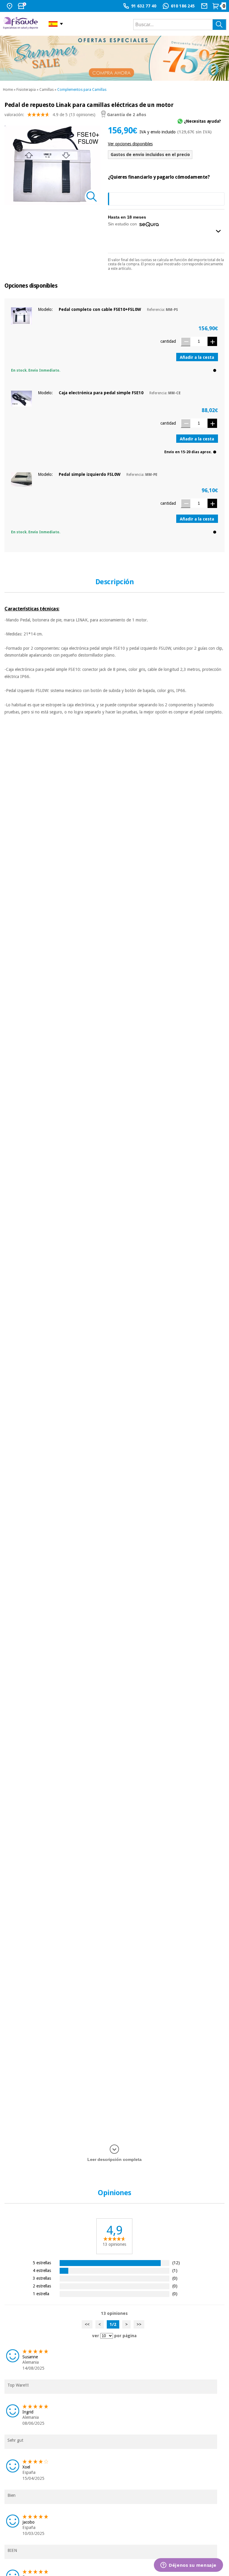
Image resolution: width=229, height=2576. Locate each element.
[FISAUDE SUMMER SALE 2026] (114, 58)
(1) (175, 2270)
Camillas (47, 90)
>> (139, 2324)
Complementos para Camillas (82, 90)
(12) (176, 2263)
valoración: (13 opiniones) (50, 115)
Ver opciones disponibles (130, 144)
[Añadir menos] (185, 342)
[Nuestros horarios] (23, 6)
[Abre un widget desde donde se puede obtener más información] (188, 2566)
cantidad (168, 341)
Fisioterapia (26, 90)
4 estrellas (42, 2270)
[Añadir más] (212, 341)
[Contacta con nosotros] (205, 6)
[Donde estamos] (10, 6)
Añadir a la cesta (197, 357)
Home (8, 90)
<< (87, 2324)
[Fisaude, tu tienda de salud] (21, 24)
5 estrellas (42, 2263)
